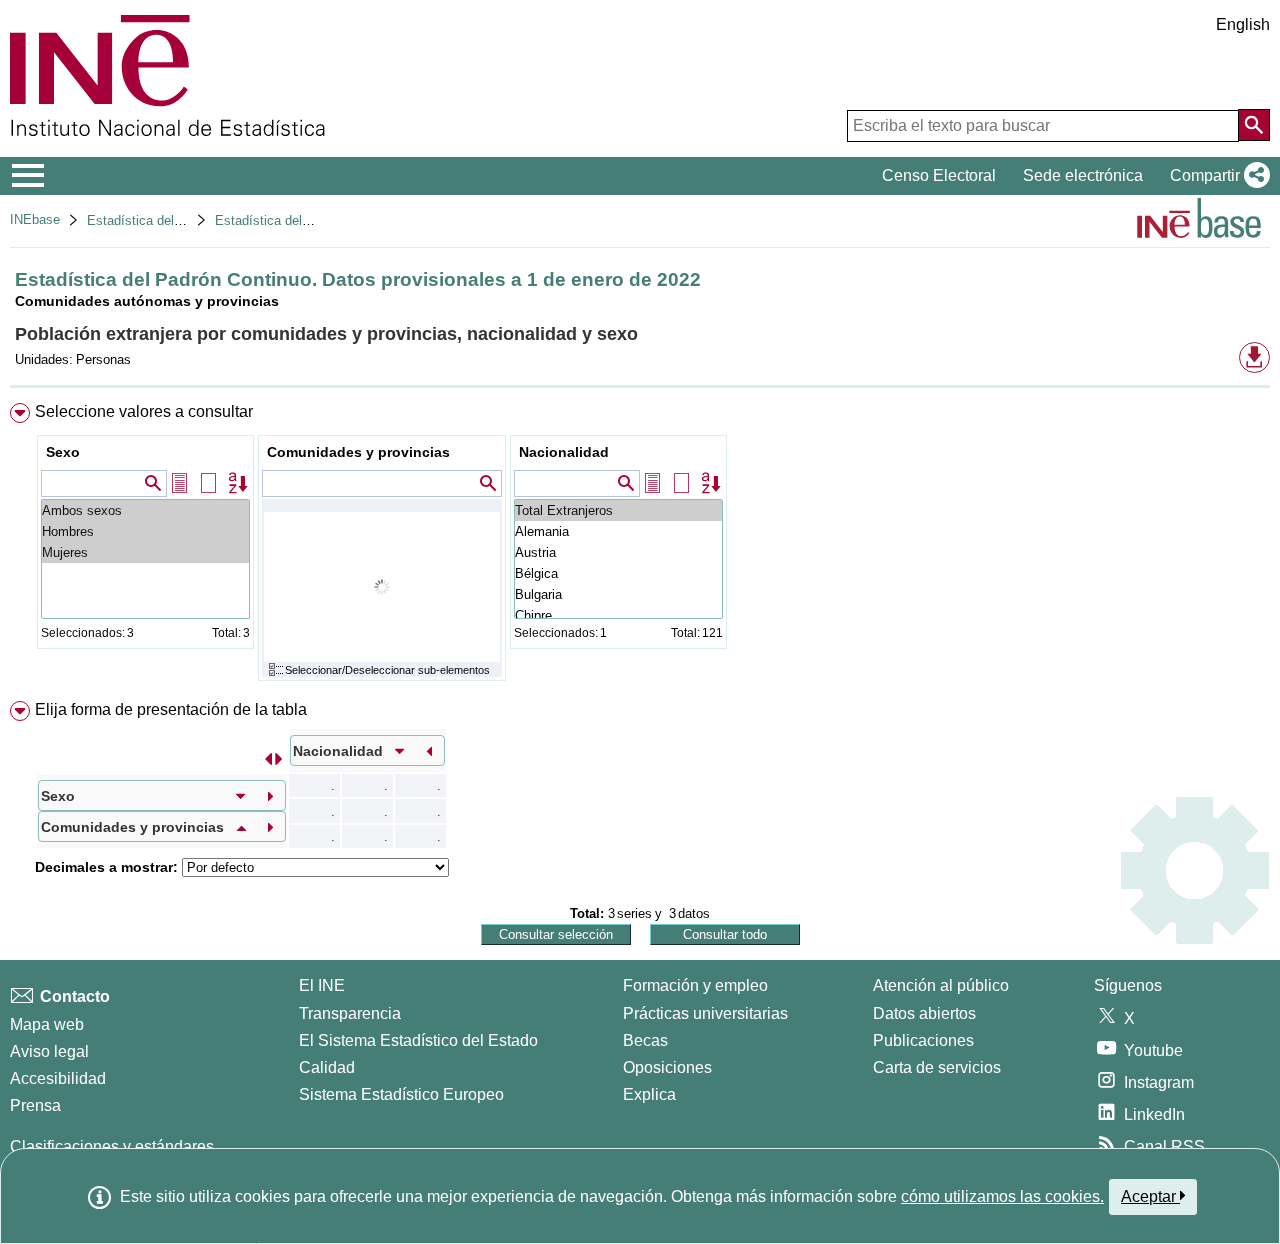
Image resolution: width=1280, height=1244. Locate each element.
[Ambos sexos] (145, 510)
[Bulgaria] (618, 594)
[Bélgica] (618, 573)
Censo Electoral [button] (939, 175)
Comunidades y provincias (358, 452)
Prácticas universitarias (705, 1013)
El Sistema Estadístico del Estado (418, 1040)
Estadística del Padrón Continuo (180, 220)
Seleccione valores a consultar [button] (144, 411)
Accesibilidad (58, 1078)
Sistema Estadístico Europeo (401, 1094)
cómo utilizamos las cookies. (1002, 1196)
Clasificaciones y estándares (112, 1146)
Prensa (35, 1105)
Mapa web (47, 1024)
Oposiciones (667, 1067)
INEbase (35, 219)
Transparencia (350, 1013)
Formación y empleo (695, 985)
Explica (649, 1094)
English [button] (1243, 24)
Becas (645, 1040)
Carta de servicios (937, 1067)
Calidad (327, 1067)
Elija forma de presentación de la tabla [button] (171, 709)
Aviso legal (49, 1051)
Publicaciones (923, 1040)
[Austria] (618, 552)
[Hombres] (145, 531)
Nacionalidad (564, 452)
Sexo (63, 452)
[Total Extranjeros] (618, 510)
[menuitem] (640, 546)
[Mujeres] (145, 552)
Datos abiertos (924, 1013)
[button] (1216, 176)
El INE (322, 985)
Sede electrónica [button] (1083, 175)
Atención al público (941, 985)
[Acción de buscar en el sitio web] (1254, 125)
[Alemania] (618, 531)
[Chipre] (618, 615)
